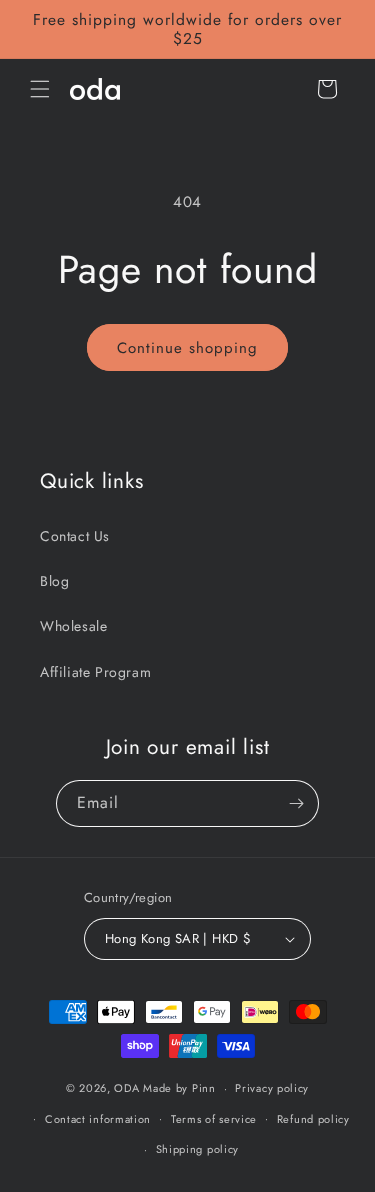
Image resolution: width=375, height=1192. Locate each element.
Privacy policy (272, 1088)
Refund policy (313, 1119)
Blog (54, 581)
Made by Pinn (179, 1088)
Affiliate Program (95, 672)
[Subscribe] (296, 803)
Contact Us (75, 536)
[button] (40, 89)
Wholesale (73, 626)
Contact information (98, 1119)
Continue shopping (187, 348)
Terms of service (214, 1119)
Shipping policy (198, 1149)
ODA (126, 1088)
